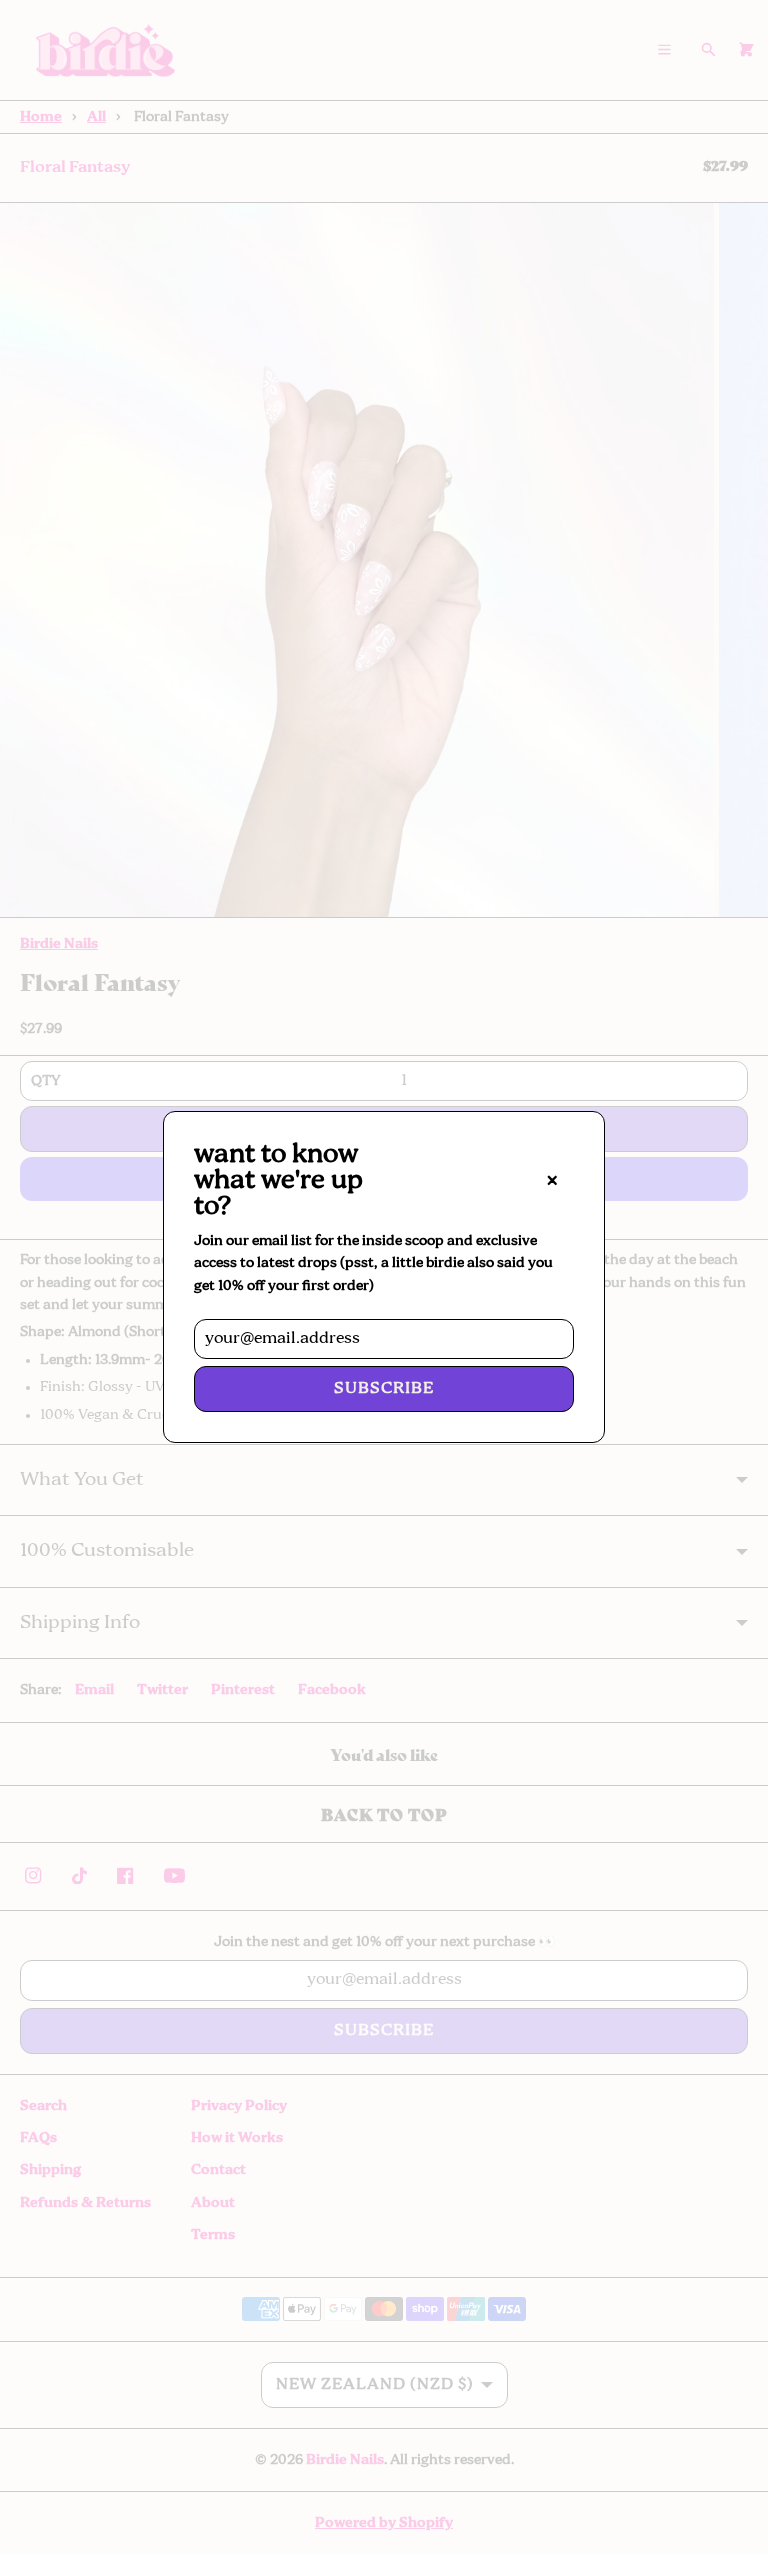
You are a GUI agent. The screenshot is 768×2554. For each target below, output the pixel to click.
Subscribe (384, 1389)
